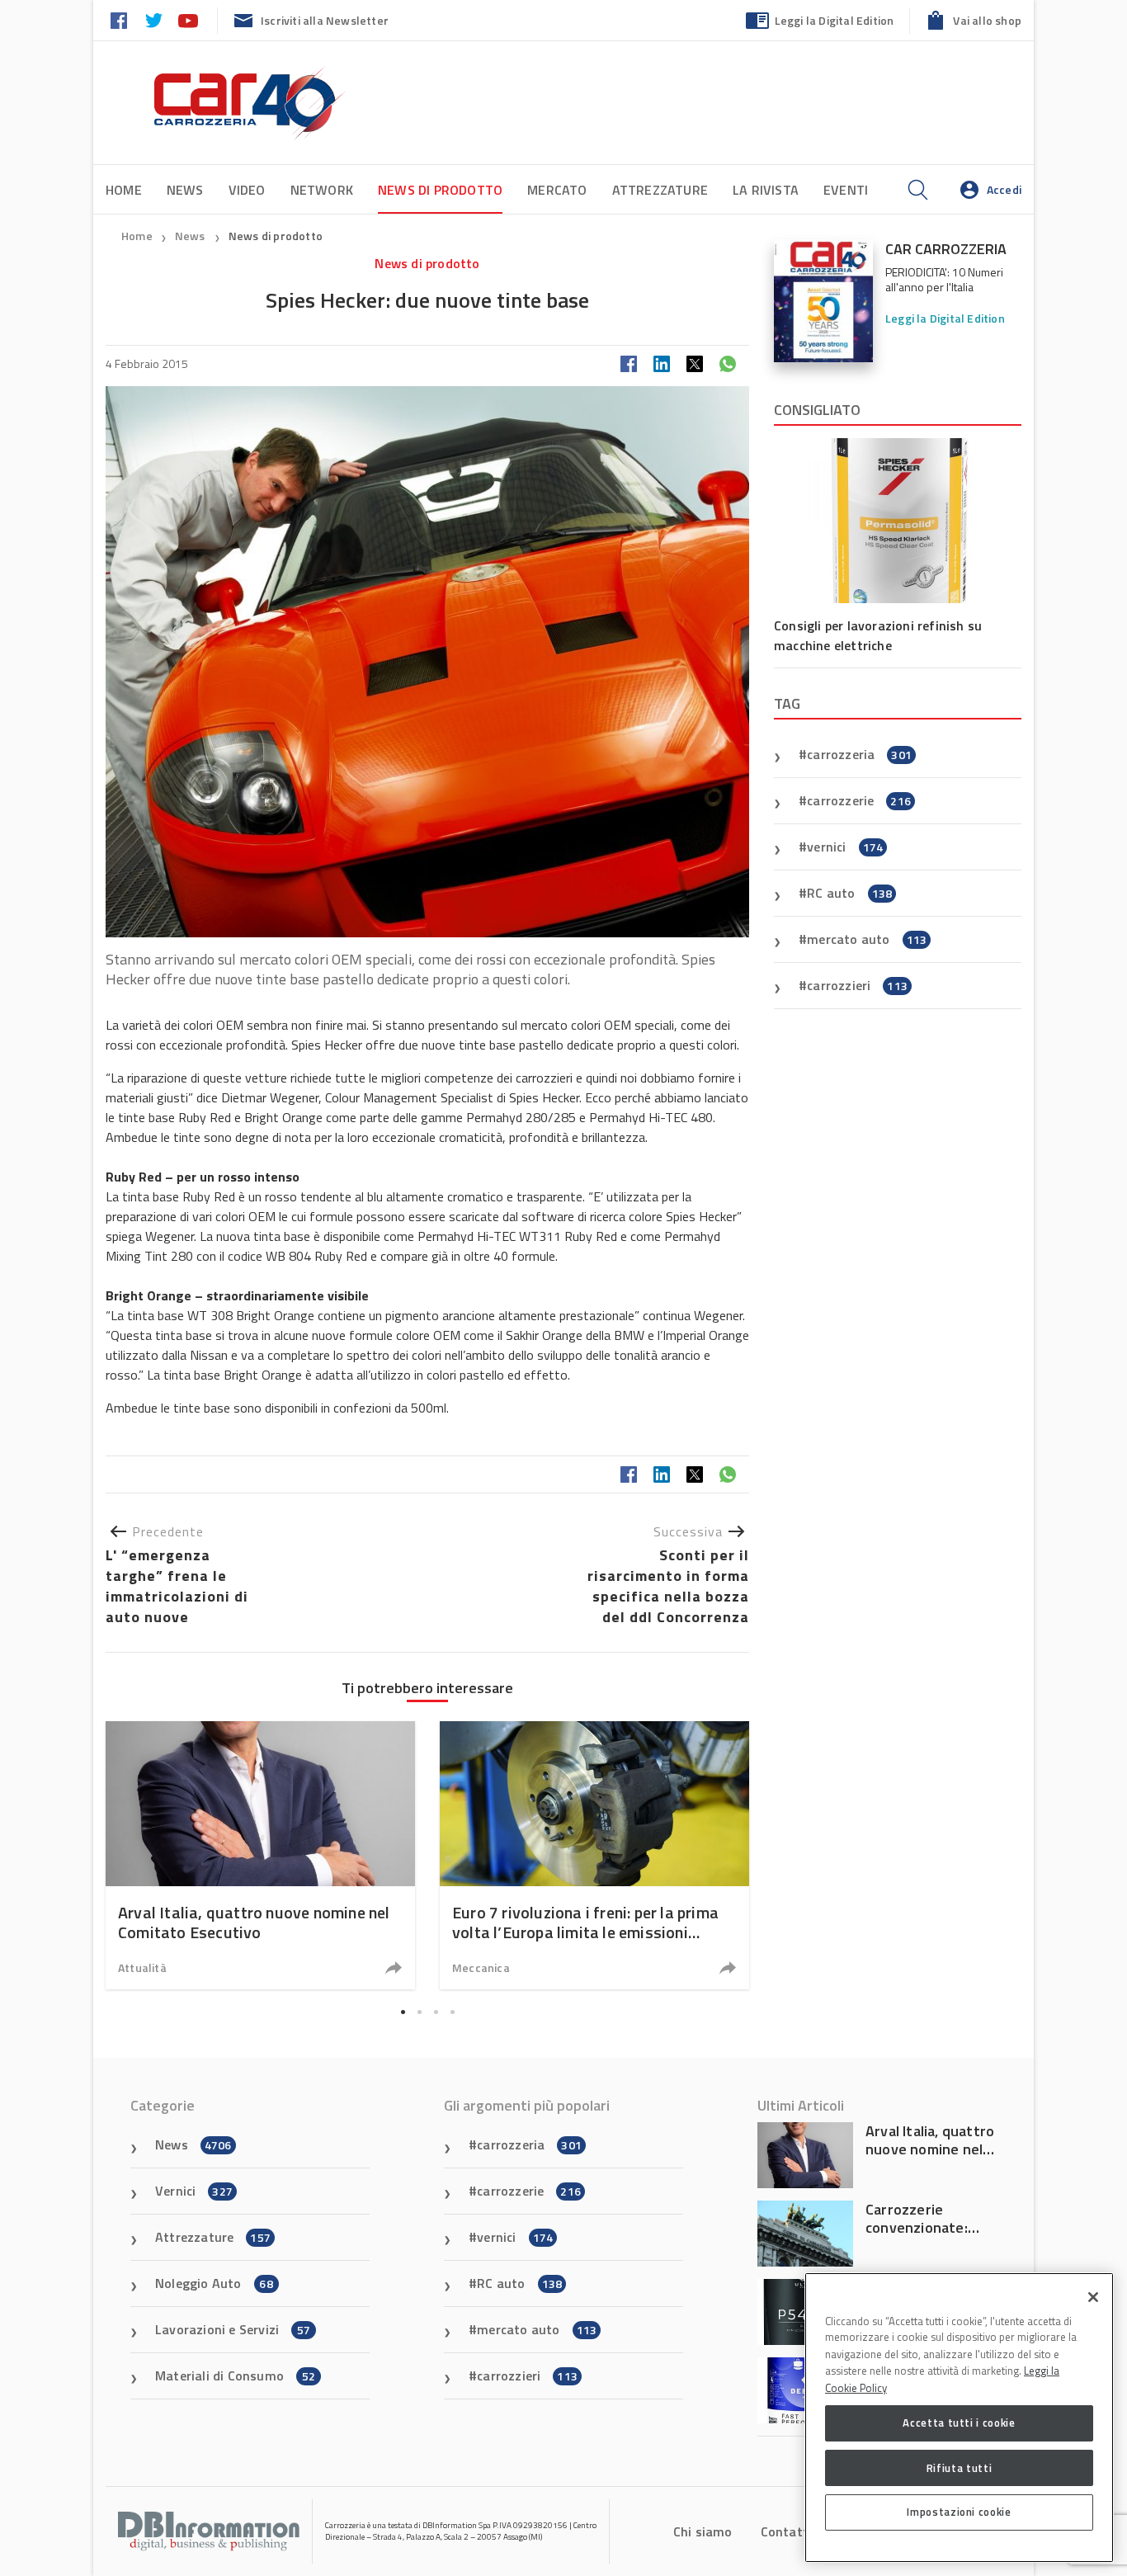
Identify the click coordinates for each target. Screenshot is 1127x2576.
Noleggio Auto (214, 2283)
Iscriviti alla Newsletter (325, 20)
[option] (260, 1855)
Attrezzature (660, 190)
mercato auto (867, 939)
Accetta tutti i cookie (959, 2423)
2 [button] (419, 2012)
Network (322, 190)
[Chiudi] (1093, 2297)
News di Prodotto (440, 190)
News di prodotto (276, 236)
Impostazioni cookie (959, 2512)
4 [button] (452, 2012)
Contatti (787, 2531)
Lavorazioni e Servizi (233, 2329)
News (185, 190)
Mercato (557, 190)
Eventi (846, 190)
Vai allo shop (987, 20)
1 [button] (403, 2012)
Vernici (194, 2191)
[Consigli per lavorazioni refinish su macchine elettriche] (898, 521)
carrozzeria (859, 754)
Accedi (1004, 189)
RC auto (849, 893)
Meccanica (481, 1967)
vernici (845, 847)
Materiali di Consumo (235, 2375)
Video (247, 190)
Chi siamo (703, 2531)
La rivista (766, 190)
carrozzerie (859, 800)
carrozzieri (857, 985)
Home (124, 190)
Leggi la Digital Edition (835, 20)
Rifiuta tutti (960, 2467)
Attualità (142, 1967)
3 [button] (436, 2012)
